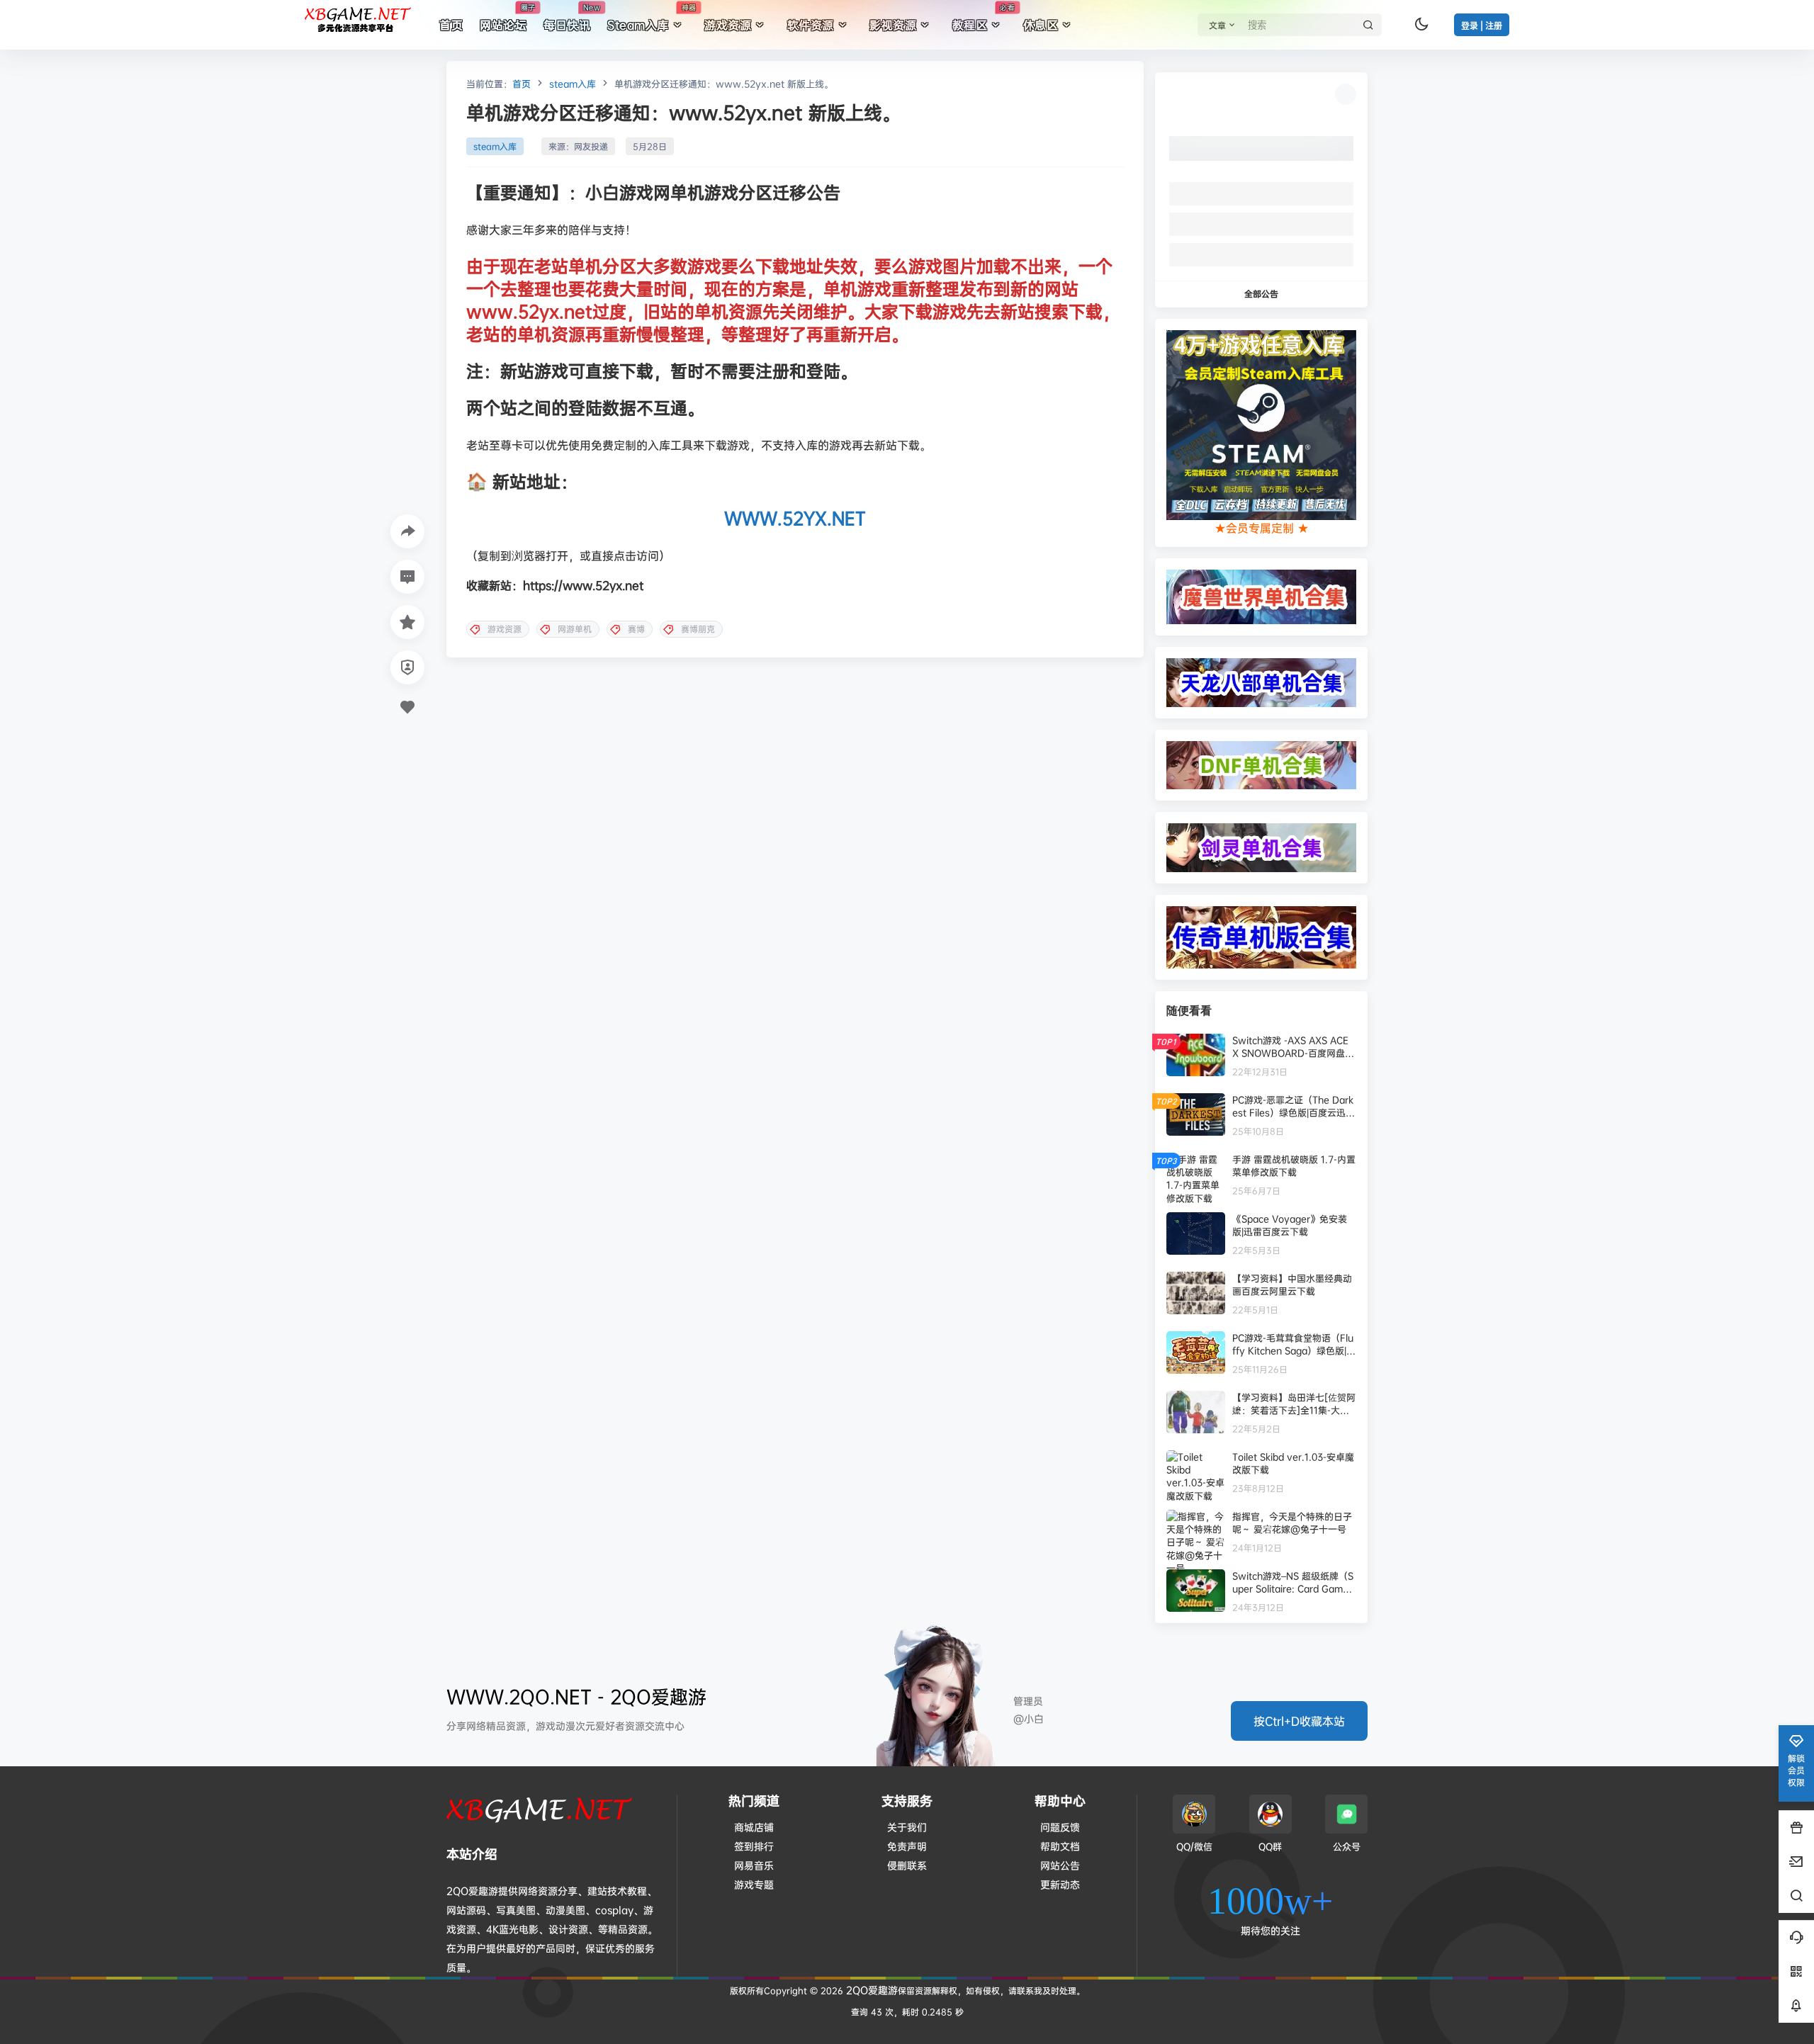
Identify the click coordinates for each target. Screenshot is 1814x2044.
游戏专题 (754, 1884)
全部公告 (1261, 294)
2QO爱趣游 (871, 1990)
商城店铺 (754, 1827)
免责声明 (907, 1846)
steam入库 (573, 84)
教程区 (984, 18)
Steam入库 (652, 18)
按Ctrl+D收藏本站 (1299, 1721)
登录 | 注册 (1482, 26)
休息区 (1041, 25)
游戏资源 (728, 25)
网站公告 (1060, 1865)
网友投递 (591, 146)
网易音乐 (754, 1865)
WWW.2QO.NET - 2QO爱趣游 (576, 1696)
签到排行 (754, 1846)
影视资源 (893, 25)
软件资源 (811, 25)
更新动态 (1060, 1884)
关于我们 (907, 1827)
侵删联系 (907, 1865)
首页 (522, 84)
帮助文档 (1060, 1846)
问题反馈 (1060, 1827)
